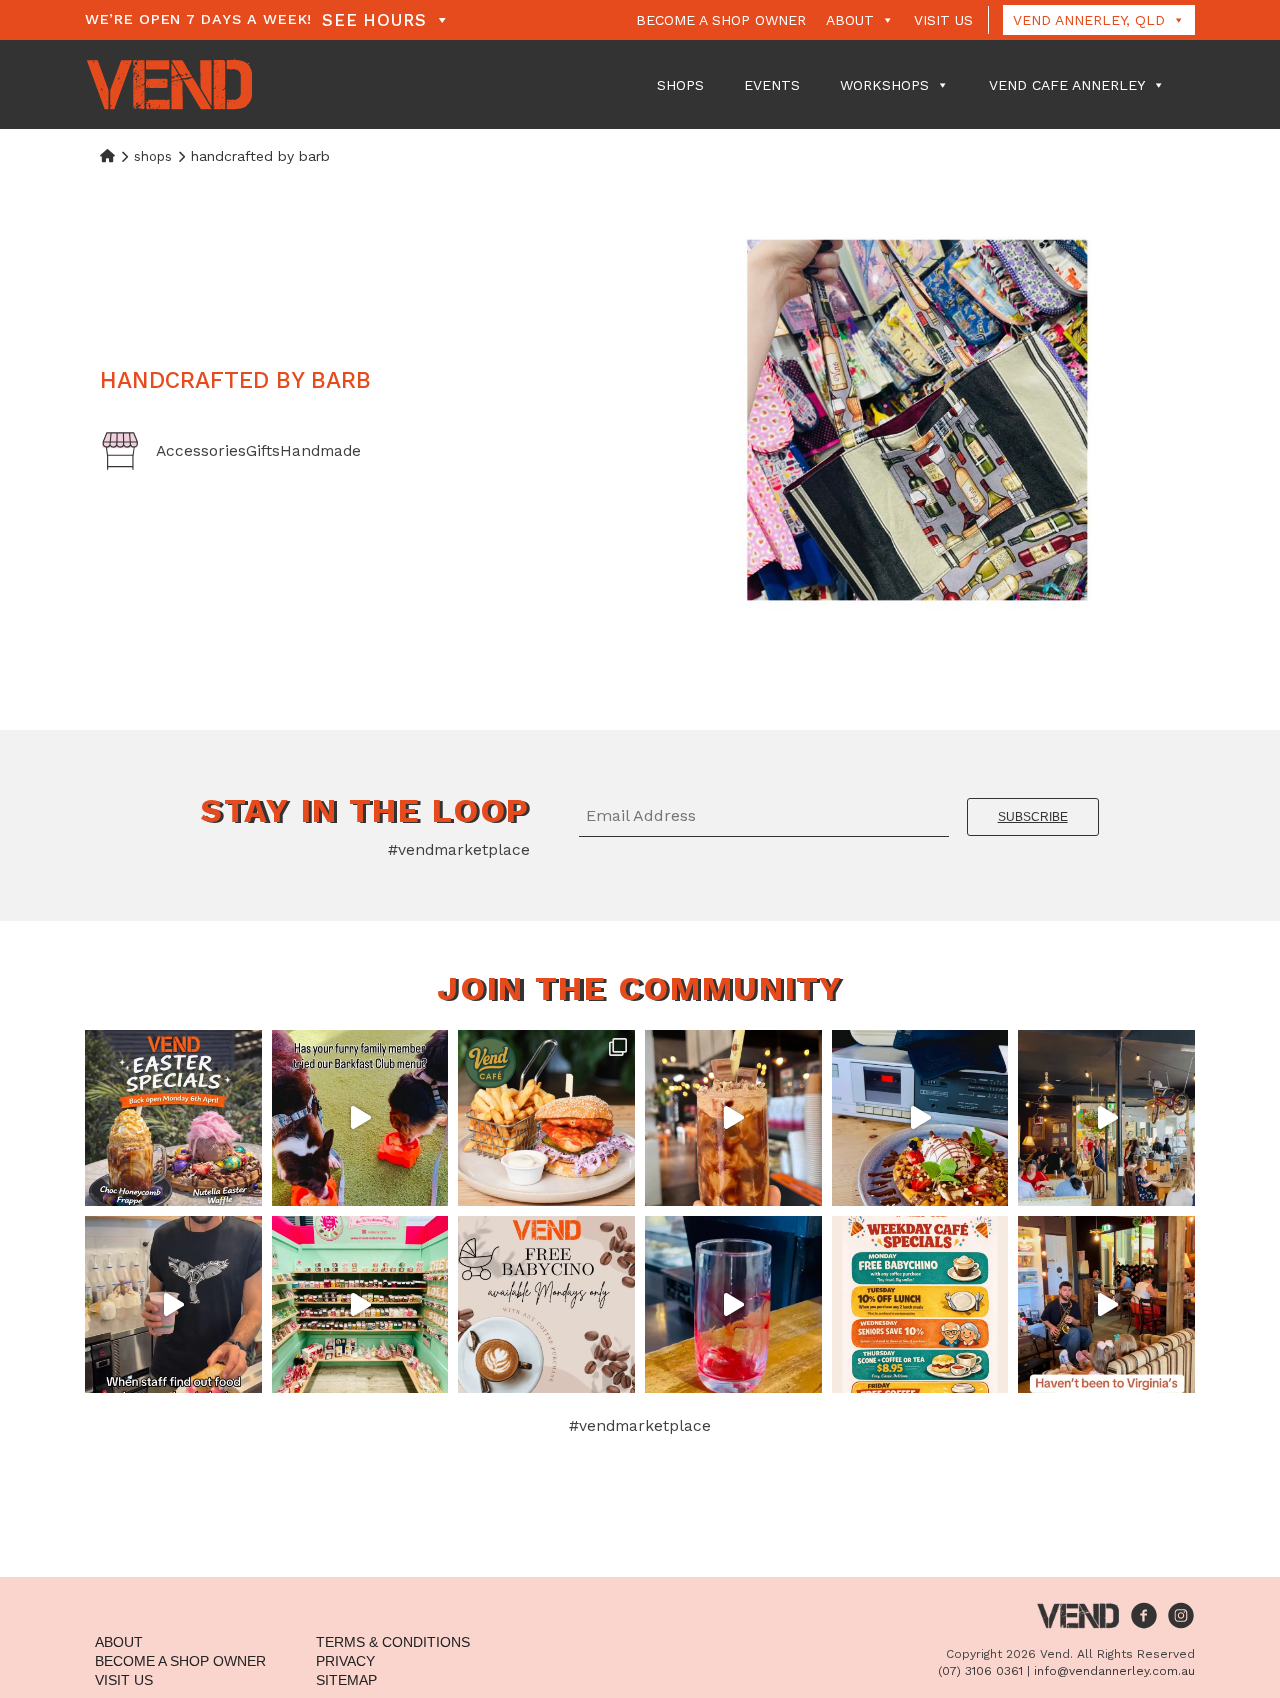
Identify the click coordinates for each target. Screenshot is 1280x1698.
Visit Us (943, 20)
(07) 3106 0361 (980, 1671)
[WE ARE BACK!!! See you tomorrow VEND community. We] (173, 1118)
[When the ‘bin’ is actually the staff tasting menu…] (173, 1304)
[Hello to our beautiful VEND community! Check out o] (920, 1304)
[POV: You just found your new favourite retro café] (1106, 1118)
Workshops (884, 85)
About (850, 20)
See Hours (374, 20)
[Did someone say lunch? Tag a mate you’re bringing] (546, 1118)
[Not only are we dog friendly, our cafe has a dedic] (360, 1118)
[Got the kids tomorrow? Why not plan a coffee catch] (546, 1304)
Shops (680, 85)
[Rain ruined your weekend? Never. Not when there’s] (360, 1304)
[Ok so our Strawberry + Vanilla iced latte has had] (733, 1304)
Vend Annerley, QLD (1089, 20)
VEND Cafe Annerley (1067, 85)
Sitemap (346, 1680)
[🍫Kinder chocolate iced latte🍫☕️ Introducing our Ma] (733, 1118)
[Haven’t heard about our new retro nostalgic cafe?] (1106, 1304)
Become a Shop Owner (721, 20)
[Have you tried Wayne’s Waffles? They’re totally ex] (920, 1118)
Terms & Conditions (393, 1642)
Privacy (345, 1661)
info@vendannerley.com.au (1114, 1671)
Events (772, 85)
